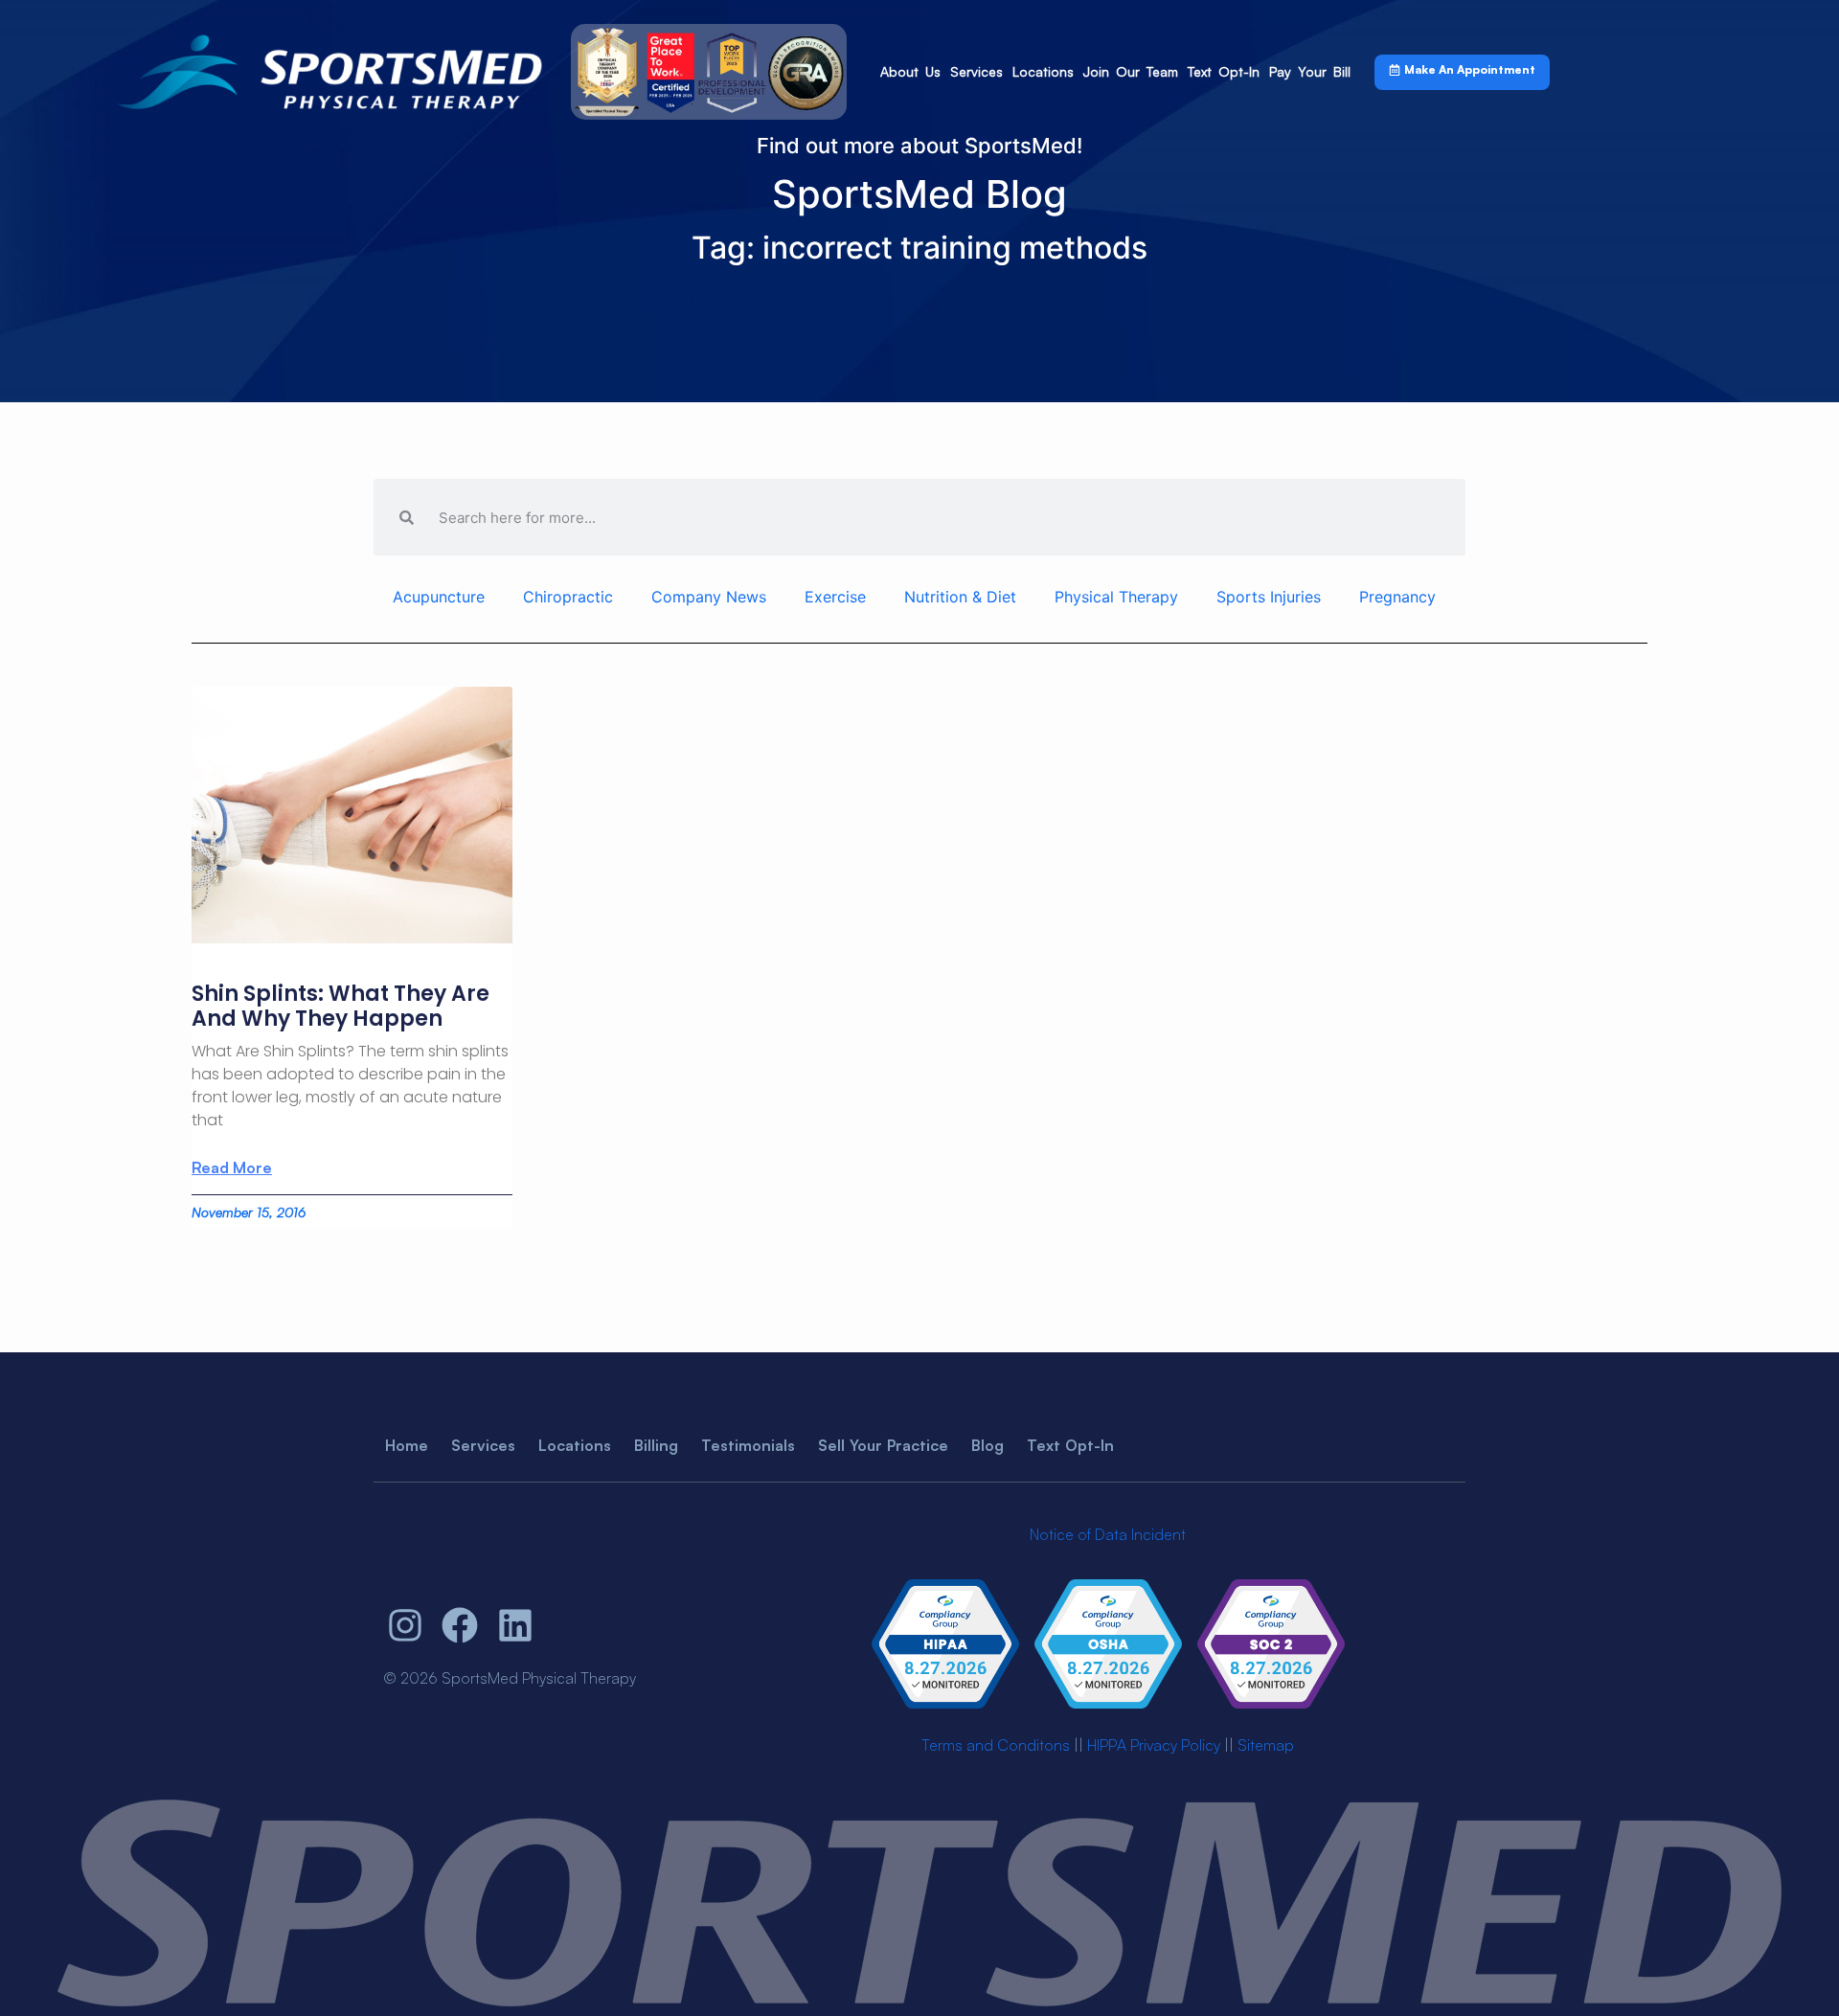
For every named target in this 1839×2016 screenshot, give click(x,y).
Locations (1043, 71)
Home (407, 1445)
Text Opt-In (1224, 71)
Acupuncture (439, 597)
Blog (988, 1445)
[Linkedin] (515, 1626)
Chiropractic (568, 597)
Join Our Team (1131, 71)
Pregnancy (1397, 597)
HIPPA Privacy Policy (1154, 1745)
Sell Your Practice (883, 1445)
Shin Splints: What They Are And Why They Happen (341, 1006)
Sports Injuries (1269, 597)
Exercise (835, 597)
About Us (910, 71)
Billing (656, 1445)
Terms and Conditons (996, 1745)
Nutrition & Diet (960, 597)
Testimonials (748, 1445)
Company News (709, 597)
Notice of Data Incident (1108, 1534)
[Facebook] (461, 1626)
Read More (232, 1167)
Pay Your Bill (1310, 71)
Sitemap (1266, 1745)
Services (976, 71)
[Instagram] (405, 1626)
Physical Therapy (1116, 597)
